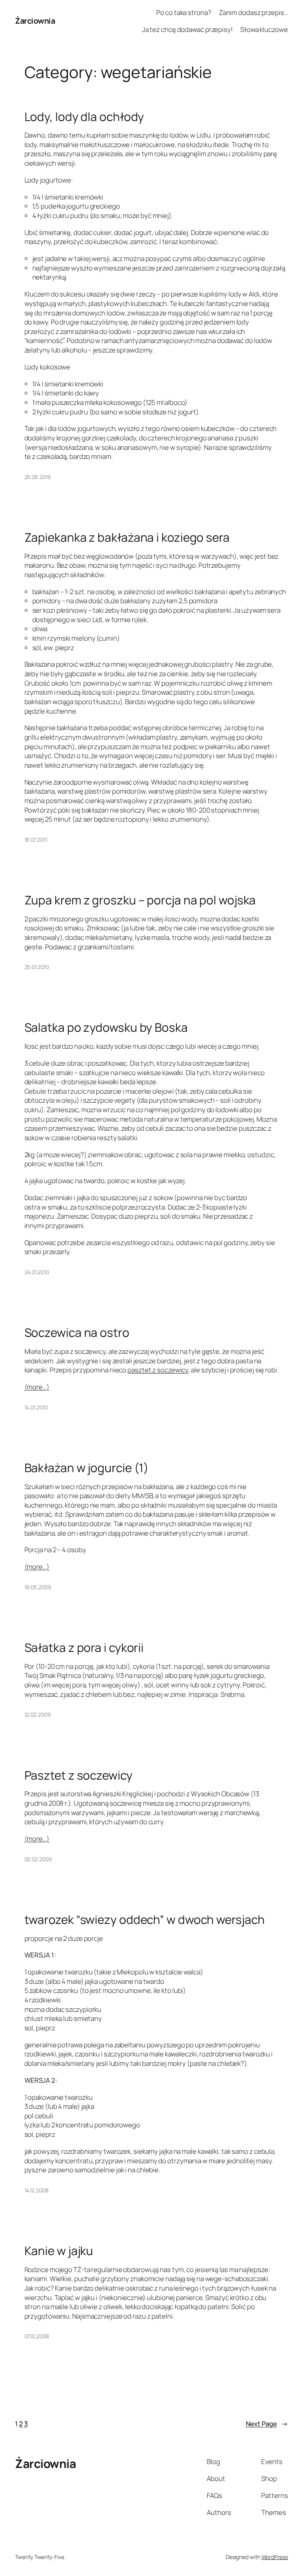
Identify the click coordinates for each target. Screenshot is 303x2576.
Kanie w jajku (59, 2251)
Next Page (267, 2424)
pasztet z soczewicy (158, 1370)
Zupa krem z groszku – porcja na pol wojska (140, 900)
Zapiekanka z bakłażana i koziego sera (127, 537)
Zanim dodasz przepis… (253, 12)
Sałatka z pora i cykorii (84, 1647)
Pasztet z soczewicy (79, 1775)
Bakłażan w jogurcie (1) (87, 1468)
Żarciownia (35, 21)
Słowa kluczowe (264, 29)
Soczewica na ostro (77, 1332)
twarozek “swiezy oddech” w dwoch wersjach (145, 1919)
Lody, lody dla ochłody (84, 116)
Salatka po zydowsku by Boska (106, 1027)
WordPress (275, 2557)
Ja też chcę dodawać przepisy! (187, 29)
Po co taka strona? (184, 12)
